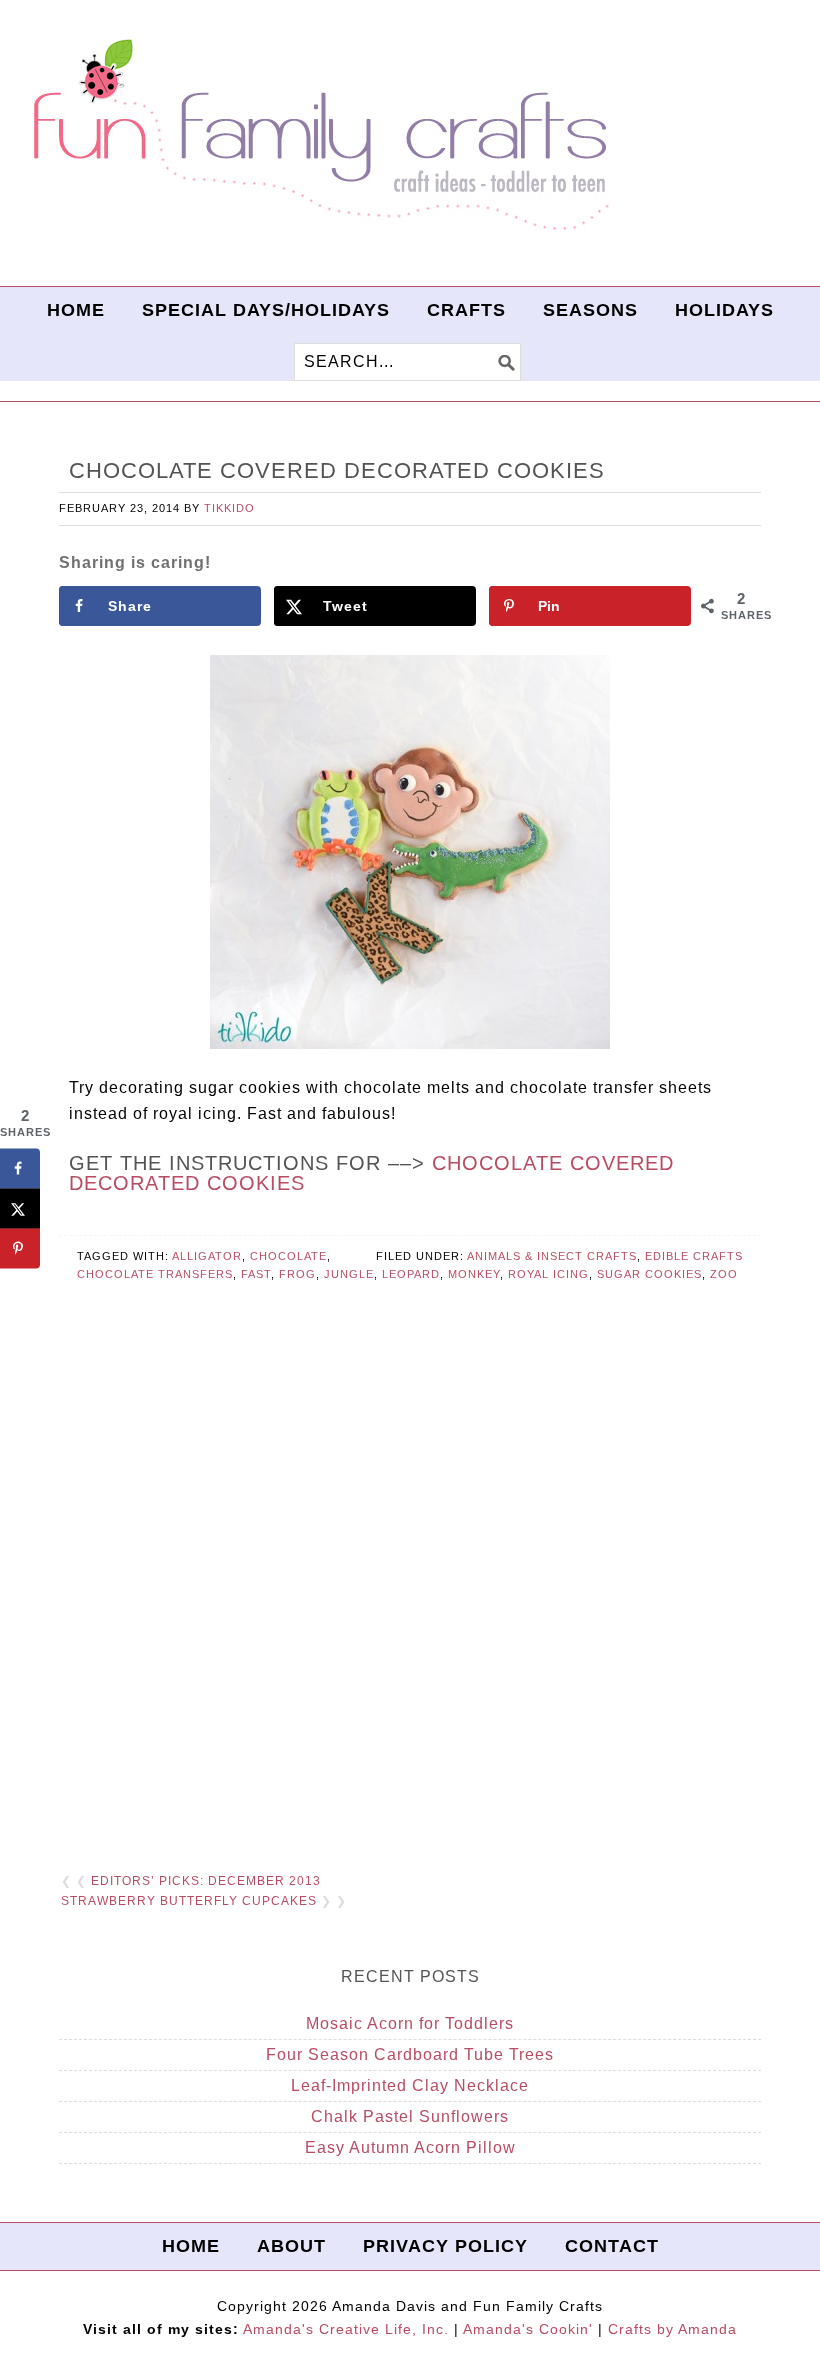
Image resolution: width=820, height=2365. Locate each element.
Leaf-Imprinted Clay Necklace (410, 2085)
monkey (474, 1274)
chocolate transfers (155, 1274)
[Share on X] (20, 1209)
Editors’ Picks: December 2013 (206, 1881)
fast (256, 1274)
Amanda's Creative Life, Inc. (346, 2329)
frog (297, 1274)
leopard (411, 1274)
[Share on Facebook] (20, 1169)
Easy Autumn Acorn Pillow (410, 2147)
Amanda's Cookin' (528, 2329)
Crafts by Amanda (672, 2329)
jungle (349, 1274)
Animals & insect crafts (552, 1256)
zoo (724, 1274)
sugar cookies (649, 1274)
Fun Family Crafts (318, 135)
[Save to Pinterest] (20, 1249)
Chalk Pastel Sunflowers (410, 2116)
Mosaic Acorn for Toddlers (410, 2023)
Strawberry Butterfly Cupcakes (189, 1901)
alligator (207, 1256)
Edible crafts (694, 1256)
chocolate (288, 1256)
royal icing (548, 1274)
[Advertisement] (410, 1611)
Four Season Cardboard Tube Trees (410, 2054)
